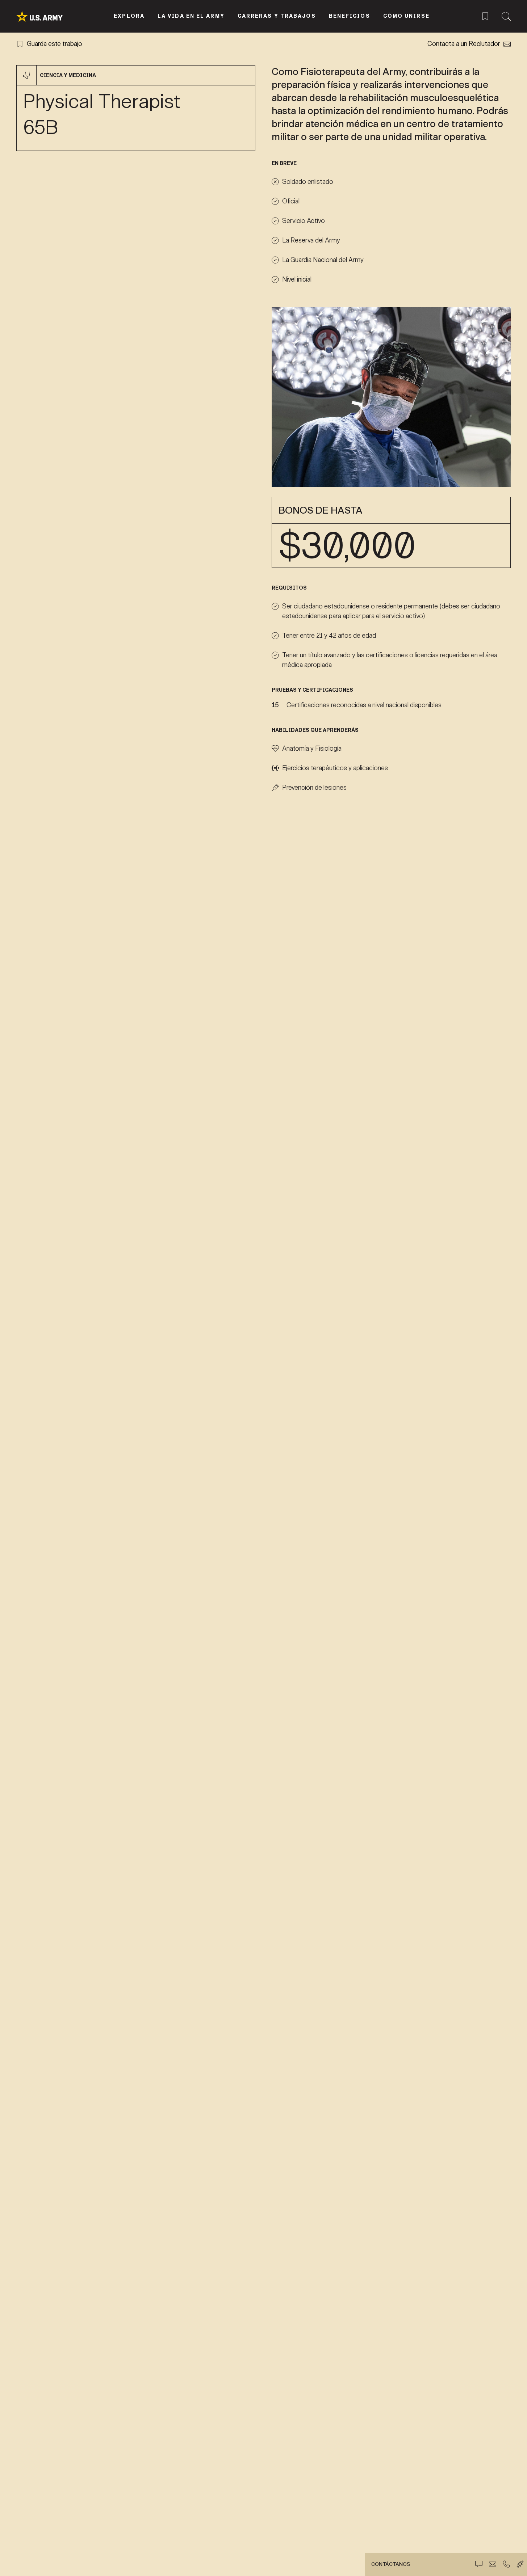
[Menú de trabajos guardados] (485, 15)
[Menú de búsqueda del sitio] (506, 15)
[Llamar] (506, 2564)
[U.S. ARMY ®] (48, 16)
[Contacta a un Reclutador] (493, 2564)
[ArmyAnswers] (520, 2564)
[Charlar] (479, 2564)
